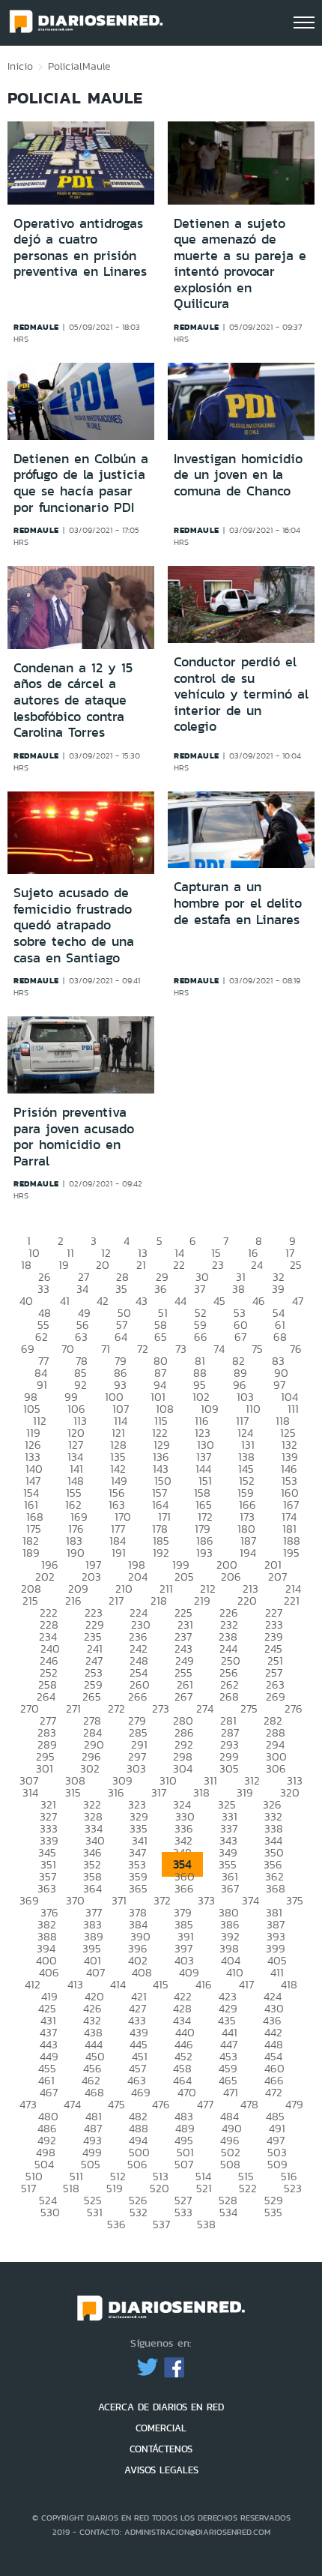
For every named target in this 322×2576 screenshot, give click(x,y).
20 (103, 1265)
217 (116, 1601)
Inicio (20, 66)
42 (103, 1301)
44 (180, 1301)
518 (71, 2188)
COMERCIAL (161, 2428)
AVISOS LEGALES (161, 2470)
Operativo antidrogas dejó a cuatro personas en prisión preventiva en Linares (80, 248)
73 (181, 1349)
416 (204, 1984)
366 (184, 1888)
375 (295, 1900)
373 (206, 1900)
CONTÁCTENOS (161, 2449)
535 (273, 2212)
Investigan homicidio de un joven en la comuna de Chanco (238, 475)
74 (219, 1349)
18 (26, 1265)
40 (26, 1301)
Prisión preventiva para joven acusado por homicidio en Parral (74, 1137)
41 (65, 1301)
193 (204, 1553)
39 (278, 1289)
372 (162, 1900)
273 (161, 1708)
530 (50, 2212)
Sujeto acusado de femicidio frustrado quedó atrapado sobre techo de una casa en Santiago (74, 925)
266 (138, 1696)
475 (116, 2104)
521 (204, 2188)
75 (257, 1349)
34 (82, 1289)
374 (250, 1900)
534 (228, 2212)
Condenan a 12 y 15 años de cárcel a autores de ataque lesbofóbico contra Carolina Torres (73, 700)
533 (183, 2212)
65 (161, 1337)
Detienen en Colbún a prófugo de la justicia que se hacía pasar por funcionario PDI (81, 483)
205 (184, 1577)
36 (161, 1289)
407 (95, 1972)
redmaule (36, 327)
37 (200, 1289)
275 (249, 1708)
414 (118, 1984)
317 (159, 1792)
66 (201, 1337)
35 (121, 1289)
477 (205, 2104)
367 (230, 1888)
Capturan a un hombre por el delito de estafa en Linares (238, 903)
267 (183, 1696)
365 (138, 1888)
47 (298, 1301)
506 (137, 2164)
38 (239, 1289)
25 (296, 1265)
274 (205, 1708)
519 (115, 2188)
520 (160, 2188)
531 (95, 2212)
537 (161, 2224)
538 (206, 2224)
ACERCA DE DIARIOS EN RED (161, 2407)
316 (116, 1792)
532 (139, 2212)
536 (116, 2224)
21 (141, 1265)
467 (49, 2092)
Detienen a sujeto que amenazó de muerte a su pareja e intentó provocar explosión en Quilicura (240, 264)
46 (259, 1301)
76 (296, 1349)
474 (72, 2104)
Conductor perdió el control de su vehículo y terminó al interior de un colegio (241, 694)
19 (64, 1265)
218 (159, 1601)
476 (161, 2104)
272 (116, 1708)
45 (219, 1301)
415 (161, 1984)
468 (94, 2092)
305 (229, 1768)
